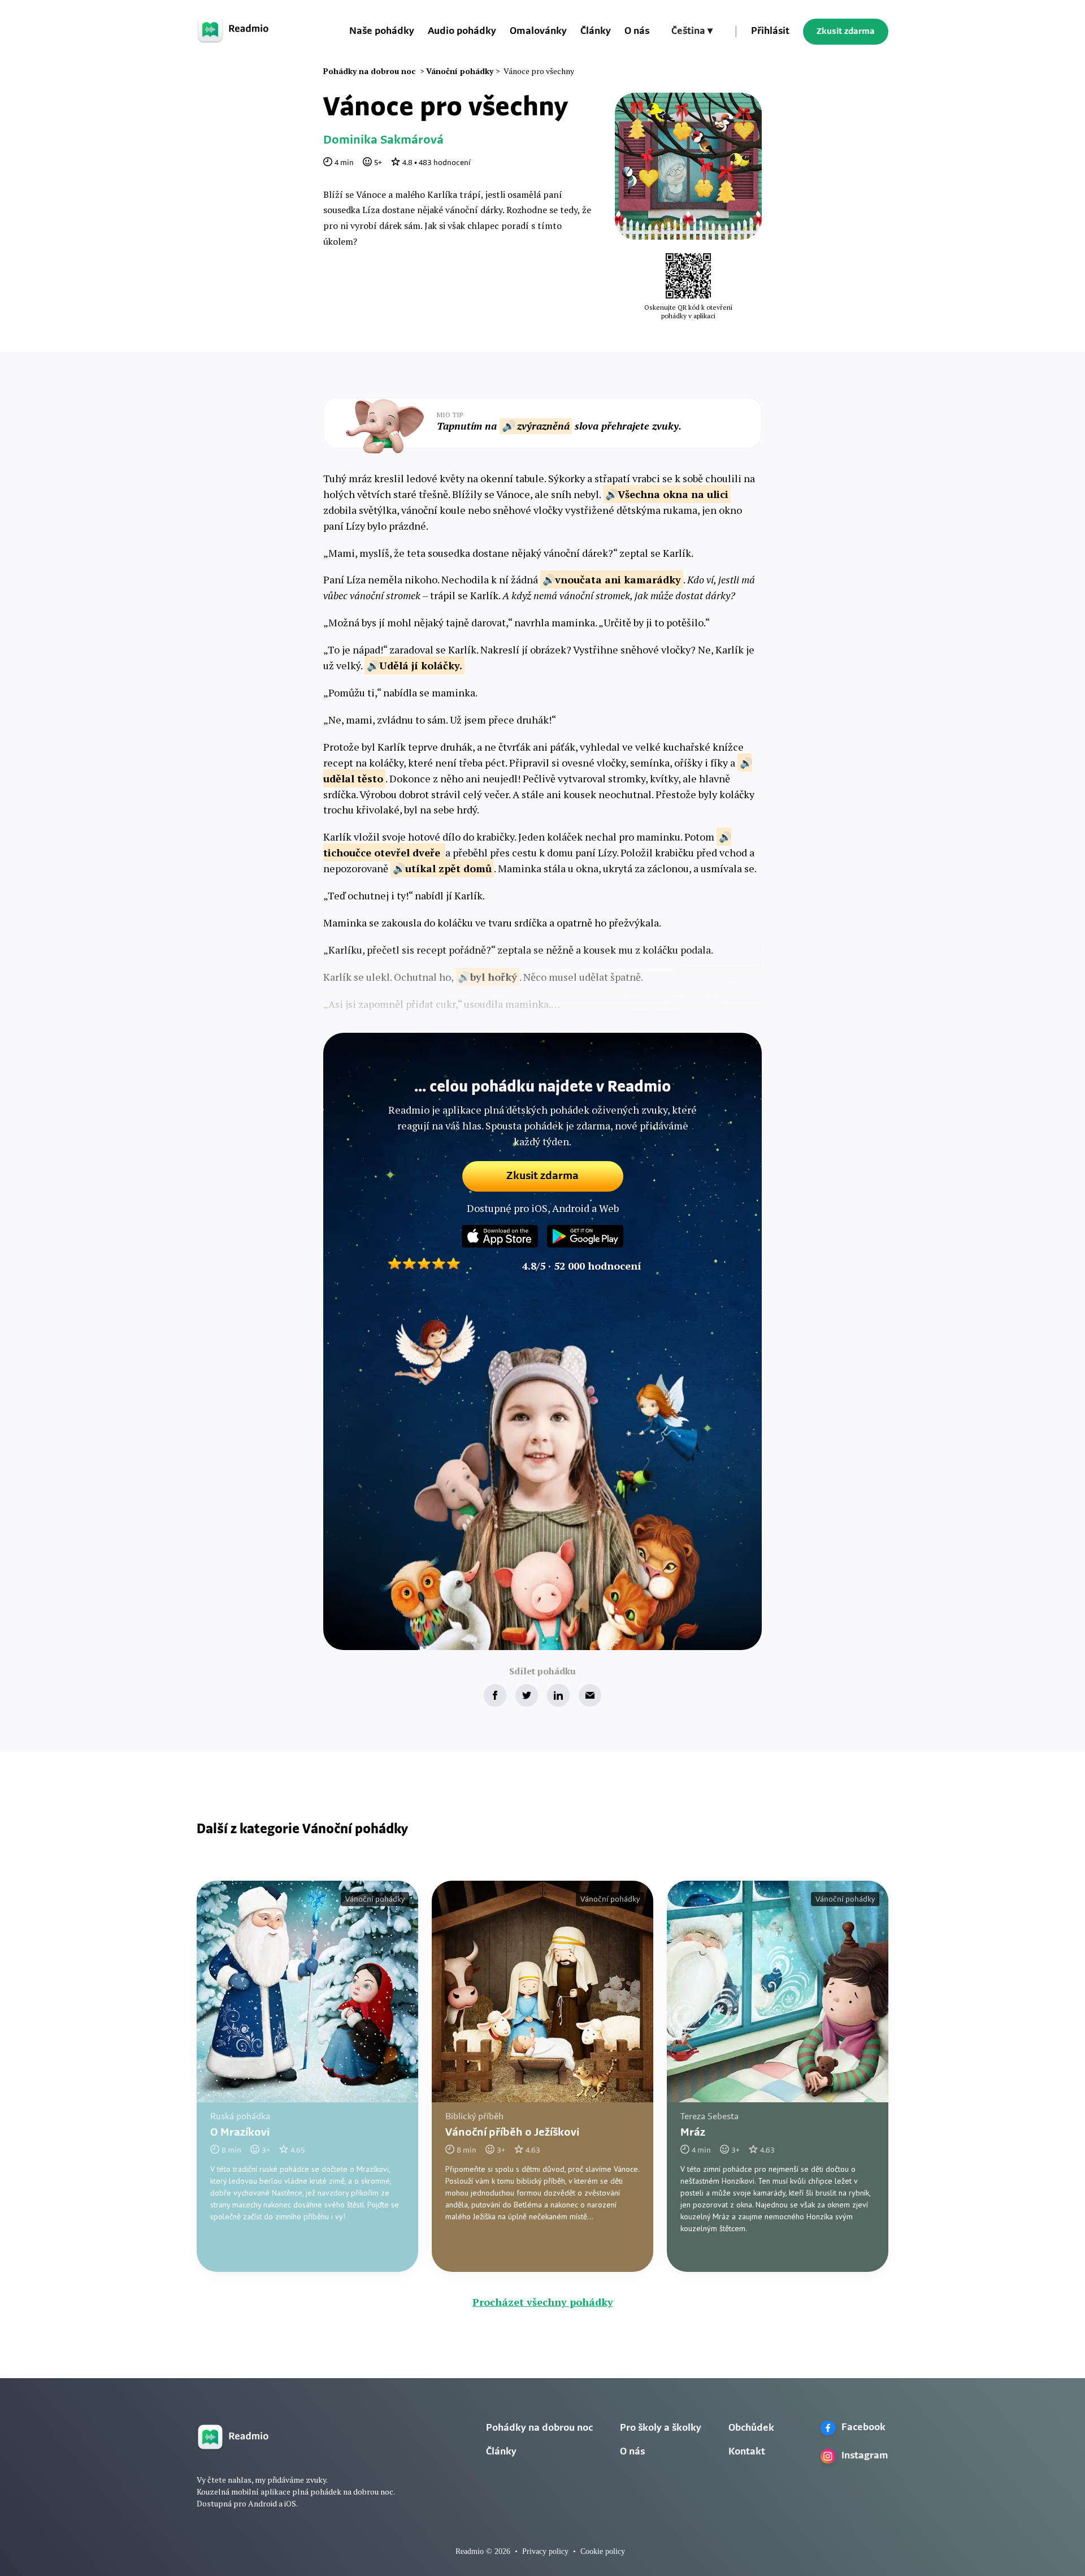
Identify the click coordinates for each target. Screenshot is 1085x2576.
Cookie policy (603, 2551)
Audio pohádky (462, 32)
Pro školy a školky (661, 2428)
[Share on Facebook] (495, 1695)
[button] (692, 32)
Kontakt (747, 2452)
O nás (637, 32)
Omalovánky (538, 32)
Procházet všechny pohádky (543, 2302)
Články (596, 32)
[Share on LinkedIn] (558, 1695)
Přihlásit (770, 32)
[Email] (590, 1695)
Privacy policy (545, 2551)
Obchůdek (751, 2428)
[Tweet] (527, 1695)
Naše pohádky (382, 32)
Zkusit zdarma (846, 32)
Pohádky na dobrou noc (539, 2428)
